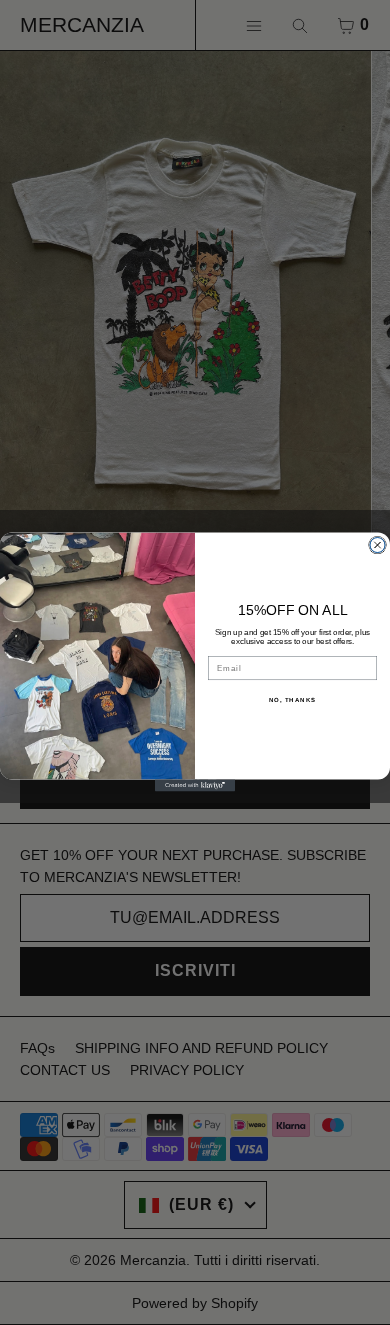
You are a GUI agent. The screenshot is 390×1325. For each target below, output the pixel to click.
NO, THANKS (293, 700)
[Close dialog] (377, 545)
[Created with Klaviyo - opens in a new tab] (195, 786)
